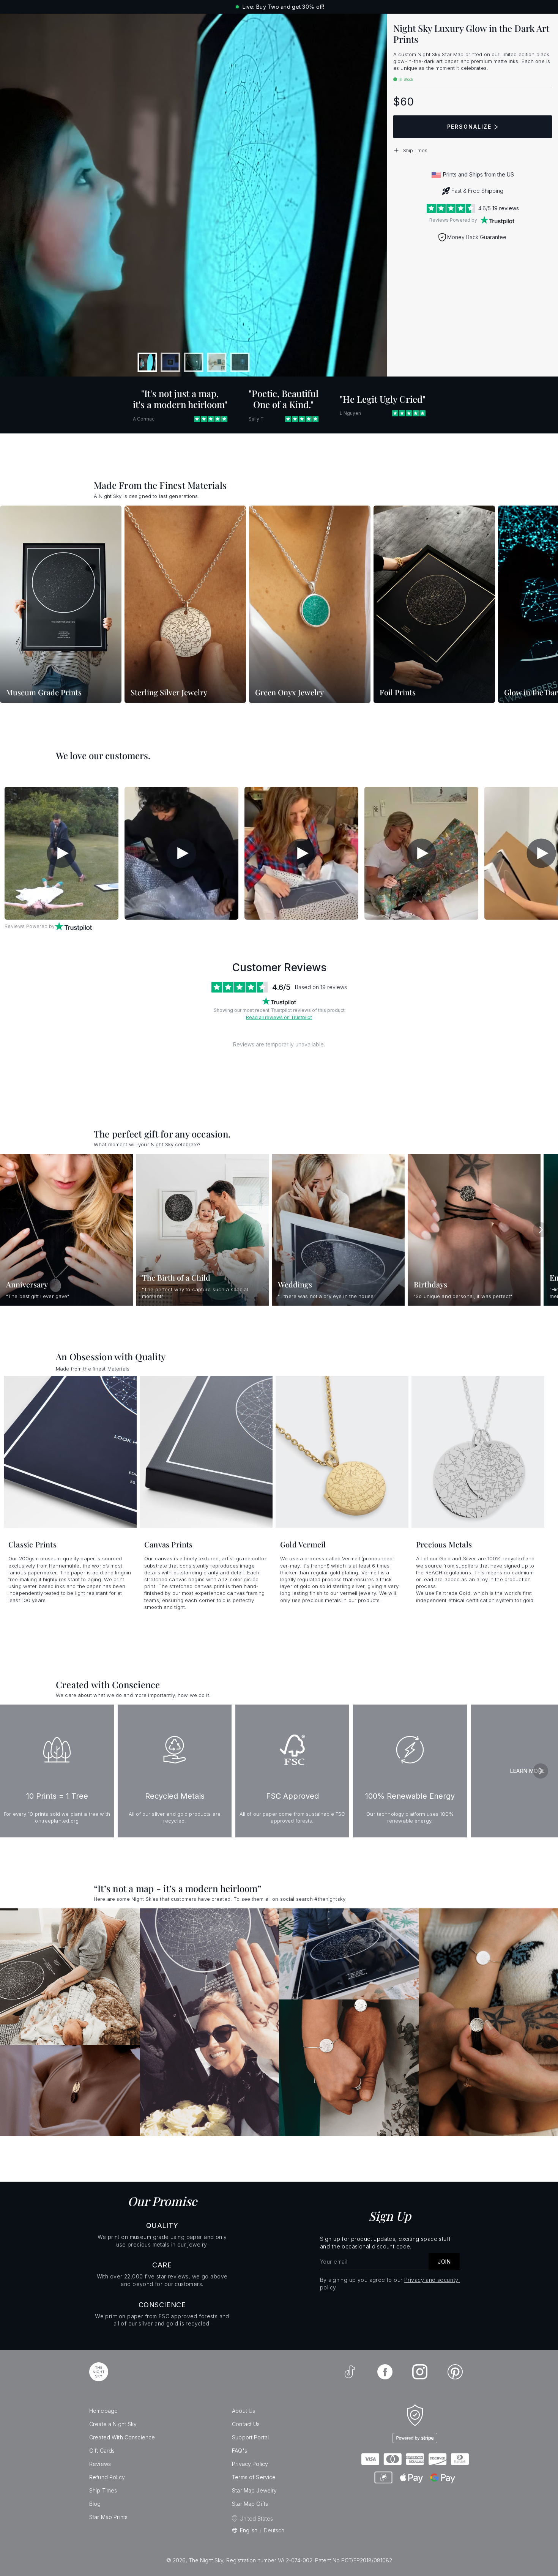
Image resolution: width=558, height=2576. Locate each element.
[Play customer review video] (61, 853)
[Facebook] (385, 2372)
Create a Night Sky (113, 2424)
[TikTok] (350, 2372)
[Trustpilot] (497, 220)
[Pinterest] (455, 2372)
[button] (473, 150)
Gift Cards (102, 2451)
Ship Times (103, 2490)
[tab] (147, 362)
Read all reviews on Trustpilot (279, 1017)
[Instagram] (420, 2372)
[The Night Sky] (99, 2372)
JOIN (444, 2262)
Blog (95, 2504)
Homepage (103, 2411)
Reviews (100, 2464)
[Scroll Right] (543, 605)
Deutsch (274, 2530)
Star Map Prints (108, 2517)
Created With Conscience (122, 2437)
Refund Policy (107, 2477)
